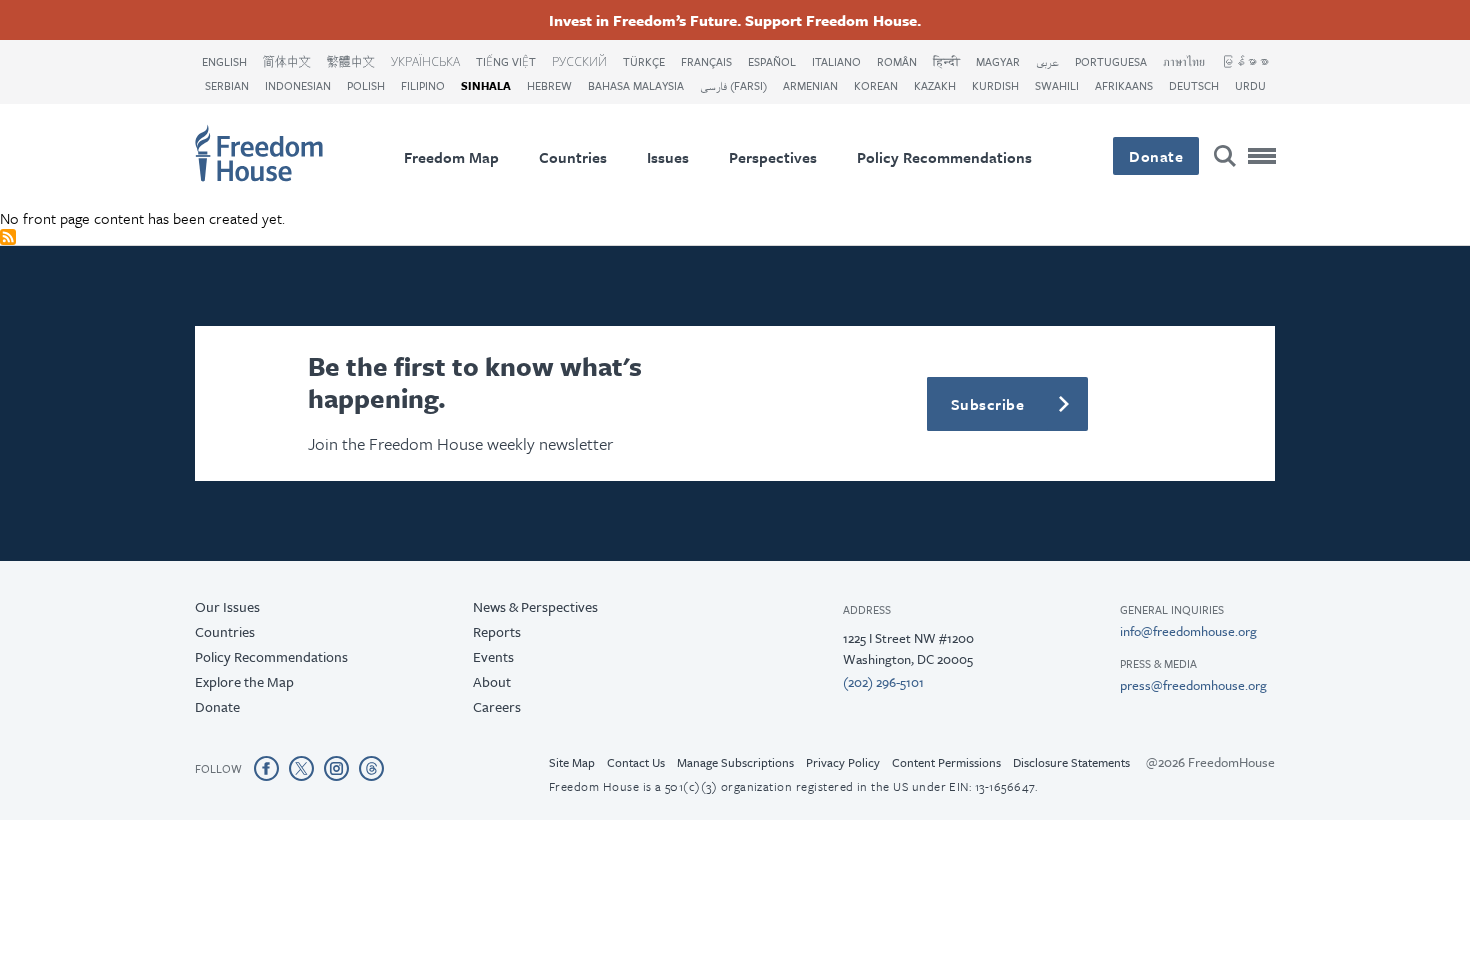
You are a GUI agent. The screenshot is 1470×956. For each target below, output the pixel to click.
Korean (876, 85)
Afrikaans (1124, 85)
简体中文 (287, 61)
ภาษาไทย (1184, 61)
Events (493, 656)
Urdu (1250, 85)
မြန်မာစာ (1245, 61)
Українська (425, 61)
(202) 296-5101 (883, 682)
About (492, 681)
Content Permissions (946, 762)
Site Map (572, 762)
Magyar (998, 61)
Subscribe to (8, 237)
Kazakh (935, 85)
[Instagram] (336, 768)
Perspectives (773, 157)
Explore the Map (244, 681)
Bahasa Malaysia (636, 85)
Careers (497, 706)
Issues (668, 157)
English (224, 61)
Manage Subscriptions (735, 762)
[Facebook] (266, 768)
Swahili (1057, 85)
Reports (497, 631)
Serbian (227, 85)
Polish (366, 85)
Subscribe (987, 404)
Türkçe (644, 61)
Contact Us (636, 762)
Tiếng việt (506, 61)
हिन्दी (946, 61)
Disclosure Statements (1071, 762)
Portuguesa (1111, 61)
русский (579, 61)
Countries (573, 157)
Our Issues (227, 606)
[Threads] (371, 768)
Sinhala (486, 85)
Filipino (423, 85)
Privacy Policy (843, 762)
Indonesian (298, 85)
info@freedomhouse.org (1188, 631)
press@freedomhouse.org (1193, 685)
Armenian (810, 85)
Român (897, 61)
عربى (1047, 61)
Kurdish (995, 85)
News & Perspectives (535, 606)
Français (706, 61)
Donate (1156, 156)
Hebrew (549, 85)
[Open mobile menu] (1263, 156)
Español (772, 61)
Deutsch (1194, 85)
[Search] (1225, 156)
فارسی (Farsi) (733, 85)
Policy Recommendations (944, 157)
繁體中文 (351, 61)
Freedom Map (451, 157)
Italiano (836, 61)
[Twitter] (301, 768)
